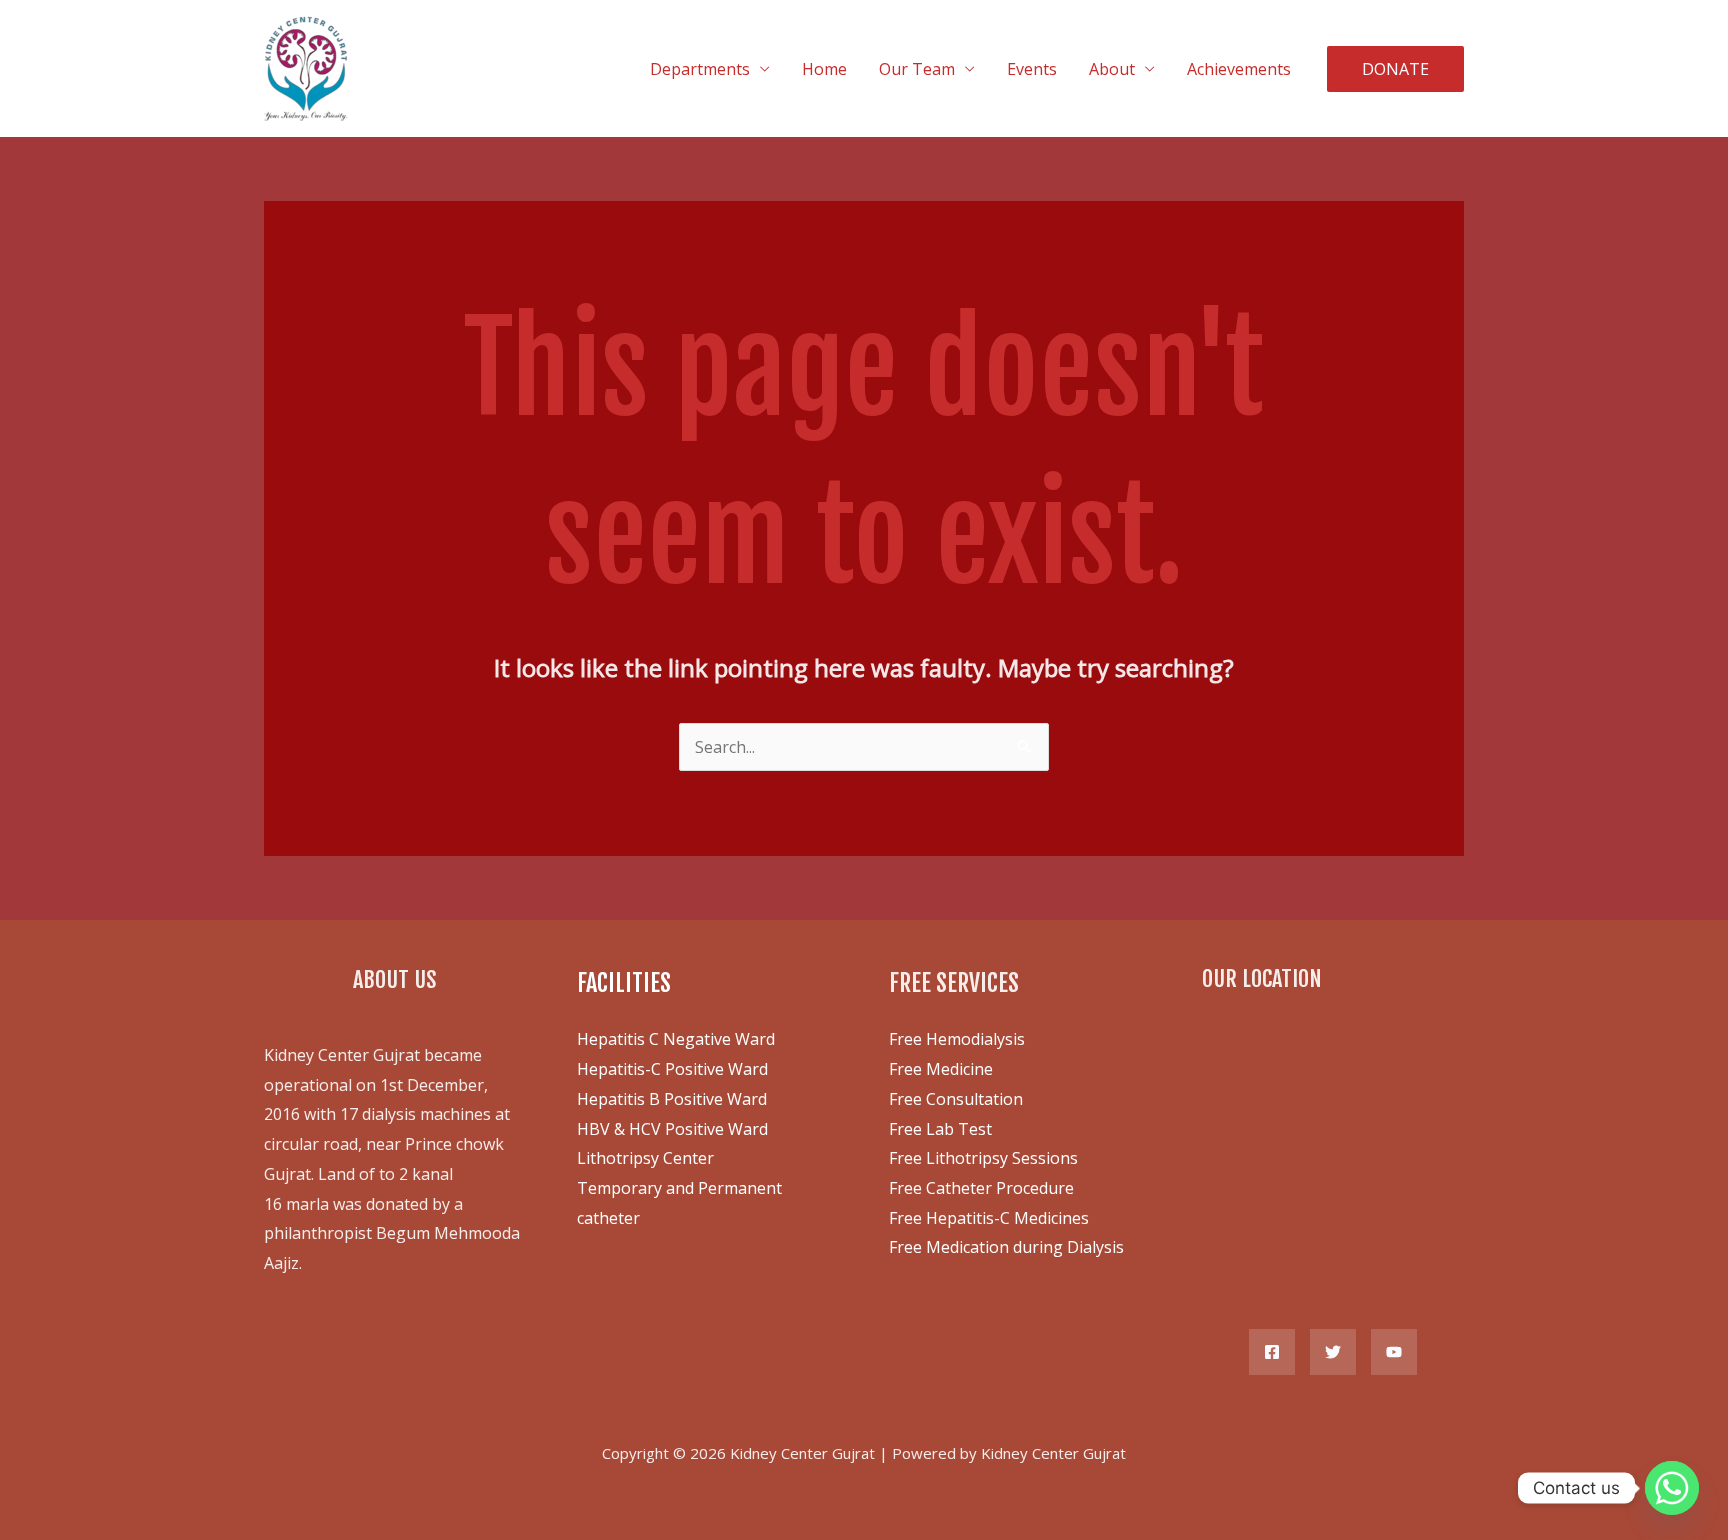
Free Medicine (941, 1069)
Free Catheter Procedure (981, 1188)
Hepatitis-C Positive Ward (672, 1069)
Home (824, 69)
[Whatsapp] (1672, 1488)
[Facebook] (1272, 1352)
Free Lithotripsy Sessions (983, 1158)
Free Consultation (956, 1099)
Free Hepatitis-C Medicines (989, 1218)
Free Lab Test (940, 1129)
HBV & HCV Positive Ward (672, 1129)
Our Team (917, 69)
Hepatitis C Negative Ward (676, 1039)
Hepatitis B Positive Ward (672, 1099)
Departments (700, 69)
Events (1032, 69)
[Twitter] (1333, 1352)
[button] (1395, 69)
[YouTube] (1394, 1352)
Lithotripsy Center (645, 1158)
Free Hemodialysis (957, 1039)
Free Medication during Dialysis (1006, 1247)
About (1112, 69)
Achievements (1239, 69)
